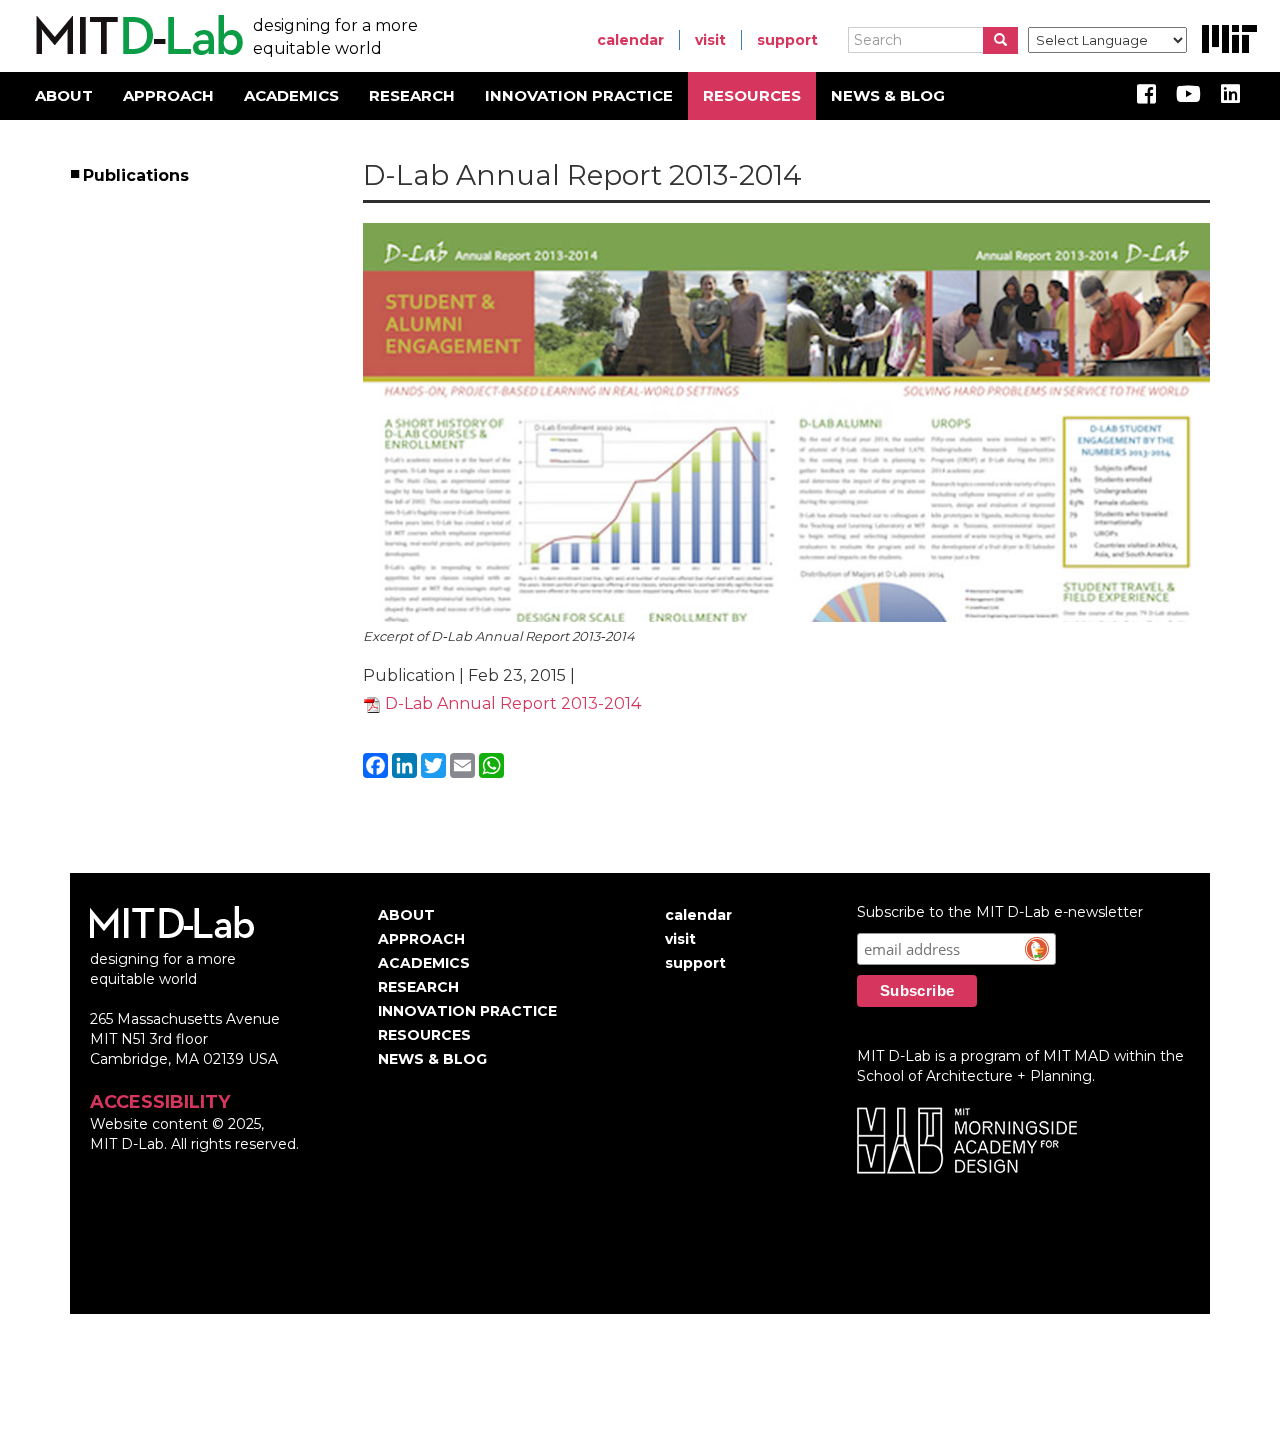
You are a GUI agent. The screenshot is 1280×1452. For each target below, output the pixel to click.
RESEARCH (412, 95)
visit (710, 40)
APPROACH (168, 95)
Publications (137, 175)
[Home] (136, 36)
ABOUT (64, 95)
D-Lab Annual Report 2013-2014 (513, 703)
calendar (630, 40)
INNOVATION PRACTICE (579, 95)
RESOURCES (752, 95)
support (787, 40)
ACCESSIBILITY (160, 1102)
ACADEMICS (291, 95)
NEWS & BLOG (888, 95)
